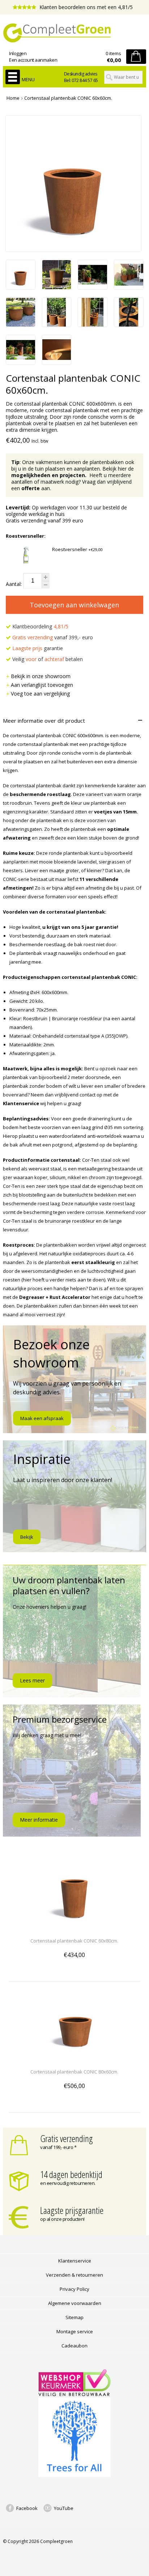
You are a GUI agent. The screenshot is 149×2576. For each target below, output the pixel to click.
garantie (38, 648)
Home (13, 98)
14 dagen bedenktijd (71, 2174)
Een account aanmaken (33, 60)
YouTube (64, 2508)
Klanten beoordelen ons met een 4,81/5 (85, 7)
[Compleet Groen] (74, 33)
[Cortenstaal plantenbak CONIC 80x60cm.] (74, 2058)
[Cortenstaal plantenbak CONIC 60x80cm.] (74, 1927)
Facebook (27, 2508)
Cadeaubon (74, 2346)
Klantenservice (75, 2261)
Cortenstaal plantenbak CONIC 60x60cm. (68, 98)
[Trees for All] (74, 2475)
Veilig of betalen (47, 659)
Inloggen (18, 53)
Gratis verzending (67, 2138)
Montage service (75, 2331)
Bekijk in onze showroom (41, 676)
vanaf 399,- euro (53, 637)
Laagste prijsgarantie (72, 2210)
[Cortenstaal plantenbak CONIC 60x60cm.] (21, 287)
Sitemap (74, 2317)
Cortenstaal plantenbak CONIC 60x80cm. (74, 1941)
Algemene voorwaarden (75, 2303)
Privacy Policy (74, 2289)
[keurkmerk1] (74, 2394)
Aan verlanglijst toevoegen (42, 685)
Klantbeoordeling (40, 626)
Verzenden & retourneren (74, 2275)
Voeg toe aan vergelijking (40, 694)
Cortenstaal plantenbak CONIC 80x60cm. (74, 2072)
